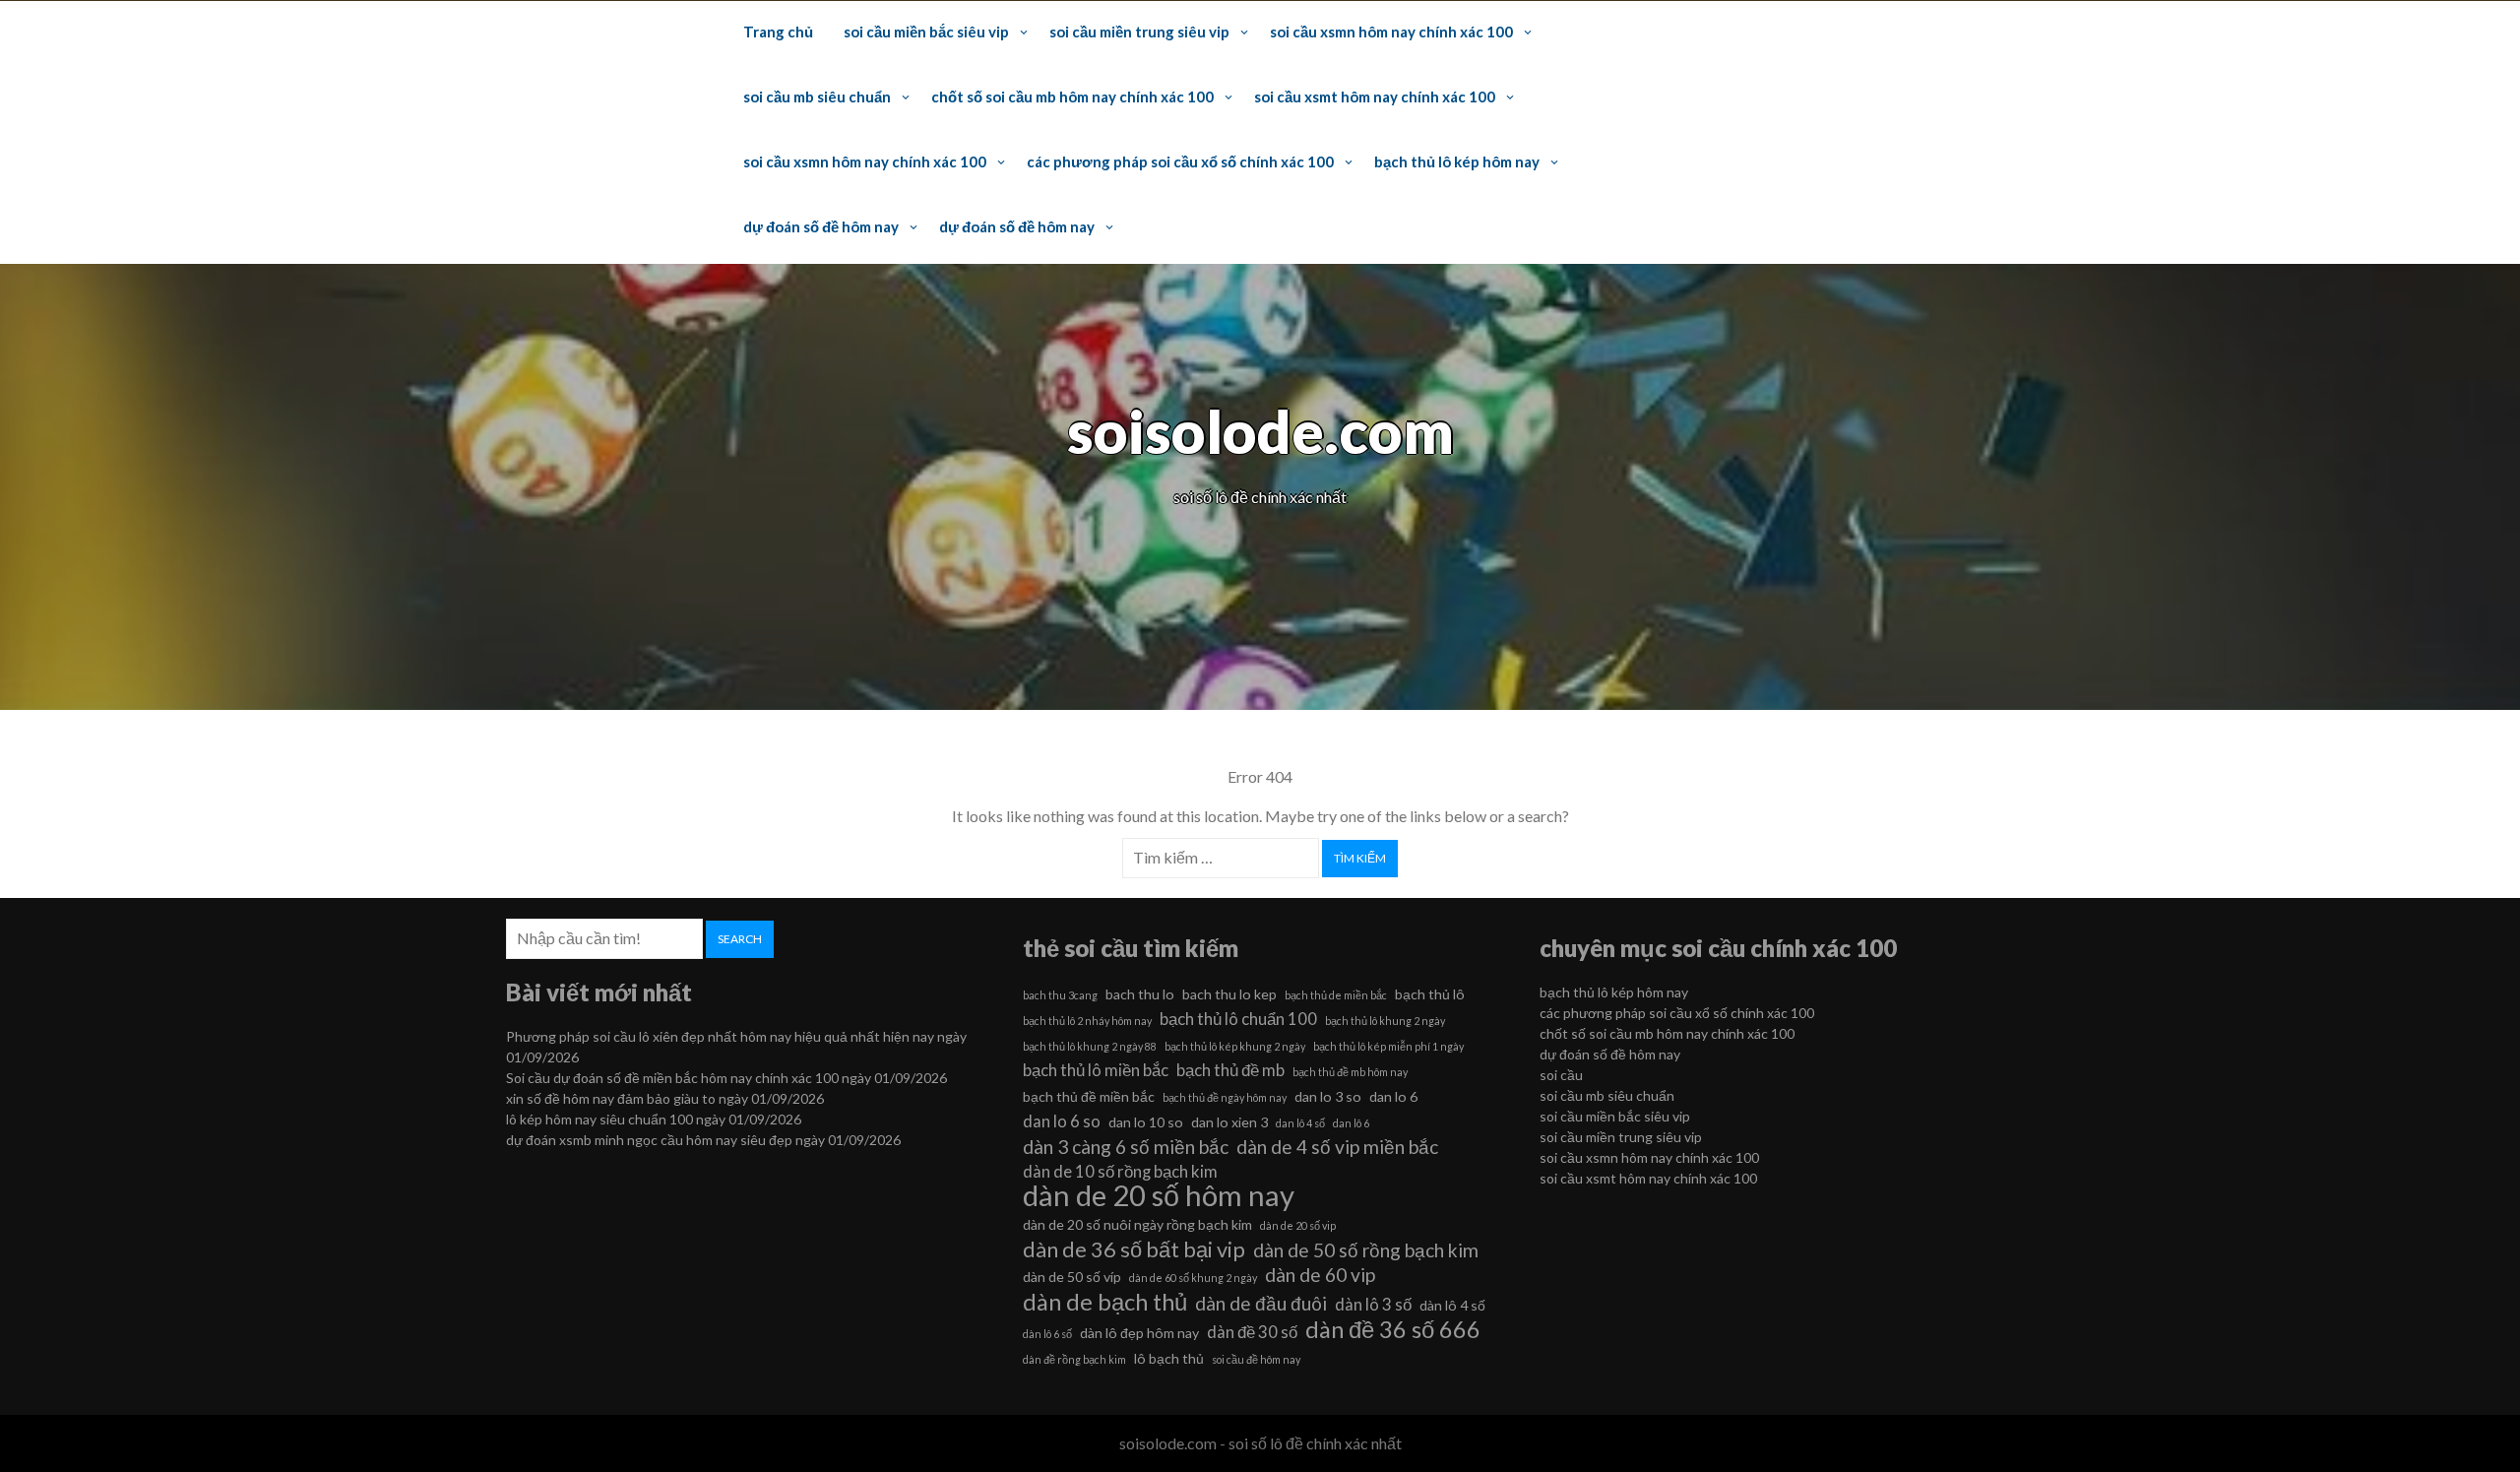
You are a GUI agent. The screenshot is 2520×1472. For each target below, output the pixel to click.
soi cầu (1561, 1075)
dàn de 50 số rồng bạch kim (1366, 1250)
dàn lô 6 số (1047, 1334)
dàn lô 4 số (1452, 1305)
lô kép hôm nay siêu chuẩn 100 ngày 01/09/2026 (654, 1119)
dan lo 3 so (1328, 1096)
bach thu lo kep (1229, 994)
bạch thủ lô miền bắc (1096, 1070)
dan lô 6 (1351, 1123)
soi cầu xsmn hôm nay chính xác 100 (1391, 32)
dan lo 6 (1393, 1096)
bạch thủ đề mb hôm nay (1350, 1072)
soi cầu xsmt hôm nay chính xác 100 (1375, 96)
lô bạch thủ (1169, 1358)
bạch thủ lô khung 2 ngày (1385, 1021)
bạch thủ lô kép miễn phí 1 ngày (1388, 1046)
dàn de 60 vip (1320, 1275)
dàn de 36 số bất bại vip (1134, 1249)
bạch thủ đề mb (1230, 1070)
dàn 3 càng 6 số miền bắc (1126, 1147)
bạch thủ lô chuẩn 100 (1238, 1019)
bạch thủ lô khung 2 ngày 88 (1090, 1046)
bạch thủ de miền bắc (1336, 995)
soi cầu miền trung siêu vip (1139, 32)
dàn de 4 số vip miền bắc (1337, 1147)
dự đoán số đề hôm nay (821, 226)
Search (740, 939)
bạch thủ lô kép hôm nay (1457, 161)
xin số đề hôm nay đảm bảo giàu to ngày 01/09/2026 (665, 1098)
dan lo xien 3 (1229, 1122)
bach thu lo (1140, 994)
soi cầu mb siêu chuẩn (817, 96)
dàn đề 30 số (1252, 1332)
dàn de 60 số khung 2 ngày (1193, 1278)
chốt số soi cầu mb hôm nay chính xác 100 (1072, 96)
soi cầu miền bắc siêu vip (926, 32)
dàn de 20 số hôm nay (1159, 1195)
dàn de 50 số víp (1072, 1277)
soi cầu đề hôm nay (1256, 1359)
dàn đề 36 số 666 (1393, 1329)
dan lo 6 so (1062, 1121)
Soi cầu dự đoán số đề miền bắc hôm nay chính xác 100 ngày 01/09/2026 (726, 1078)
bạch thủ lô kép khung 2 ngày (1235, 1046)
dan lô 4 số (1300, 1123)
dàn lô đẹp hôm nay (1139, 1333)
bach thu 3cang (1060, 995)
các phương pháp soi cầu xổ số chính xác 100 (1180, 161)
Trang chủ (778, 32)
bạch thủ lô (1430, 994)
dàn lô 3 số (1373, 1304)
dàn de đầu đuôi (1261, 1303)
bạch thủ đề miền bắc (1089, 1096)
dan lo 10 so (1146, 1122)
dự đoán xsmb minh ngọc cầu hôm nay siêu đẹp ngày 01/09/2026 (703, 1140)
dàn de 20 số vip (1298, 1225)
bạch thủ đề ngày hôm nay (1225, 1097)
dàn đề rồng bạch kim (1074, 1359)
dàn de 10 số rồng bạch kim (1120, 1171)
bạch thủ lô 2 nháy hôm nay (1087, 1021)
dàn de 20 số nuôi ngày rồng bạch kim (1137, 1224)
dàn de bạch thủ (1105, 1302)
